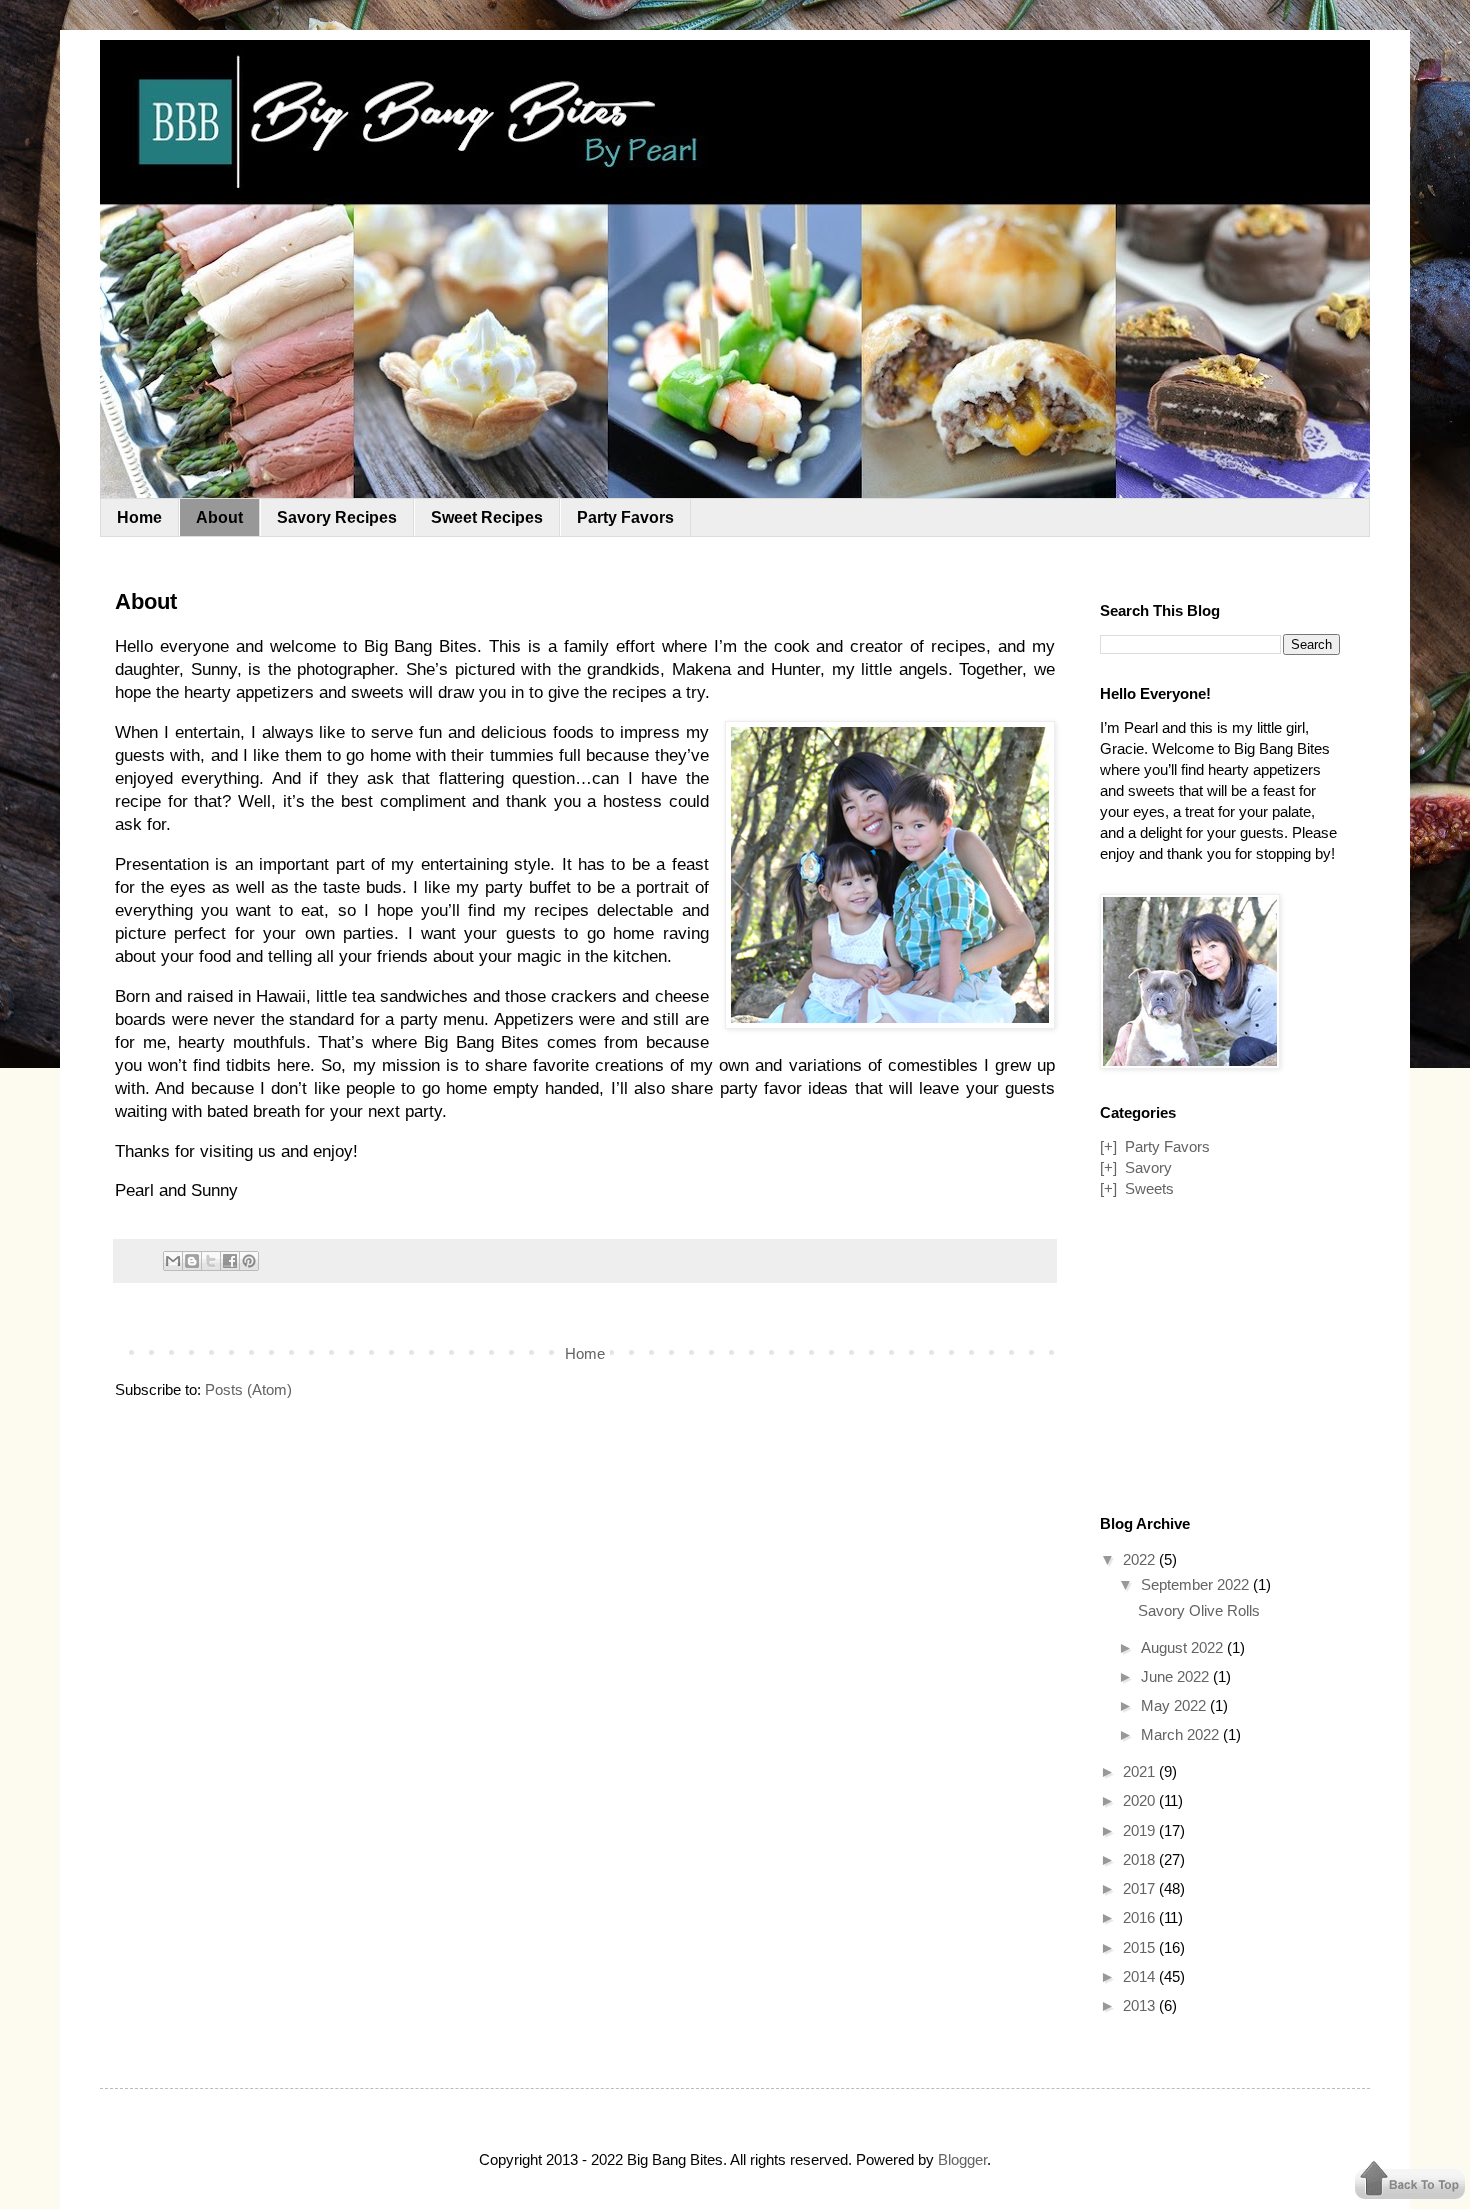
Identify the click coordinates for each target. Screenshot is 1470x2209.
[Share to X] (211, 1261)
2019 (1141, 1830)
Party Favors (625, 517)
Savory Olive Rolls (1199, 1610)
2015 (1141, 1947)
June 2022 (1177, 1676)
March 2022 (1182, 1734)
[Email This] (173, 1261)
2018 (1141, 1859)
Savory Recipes (337, 517)
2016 (1141, 1917)
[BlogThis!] (192, 1261)
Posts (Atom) (248, 1389)
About (219, 517)
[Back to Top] (1410, 2182)
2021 (1141, 1771)
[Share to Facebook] (230, 1261)
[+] (1108, 1146)
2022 (1141, 1559)
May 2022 (1175, 1705)
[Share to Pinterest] (249, 1261)
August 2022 (1184, 1647)
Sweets (1149, 1188)
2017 (1141, 1888)
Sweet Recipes (487, 517)
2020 (1141, 1800)
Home (139, 517)
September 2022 (1197, 1584)
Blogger (962, 2159)
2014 (1141, 1976)
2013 (1141, 2005)
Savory (1148, 1167)
